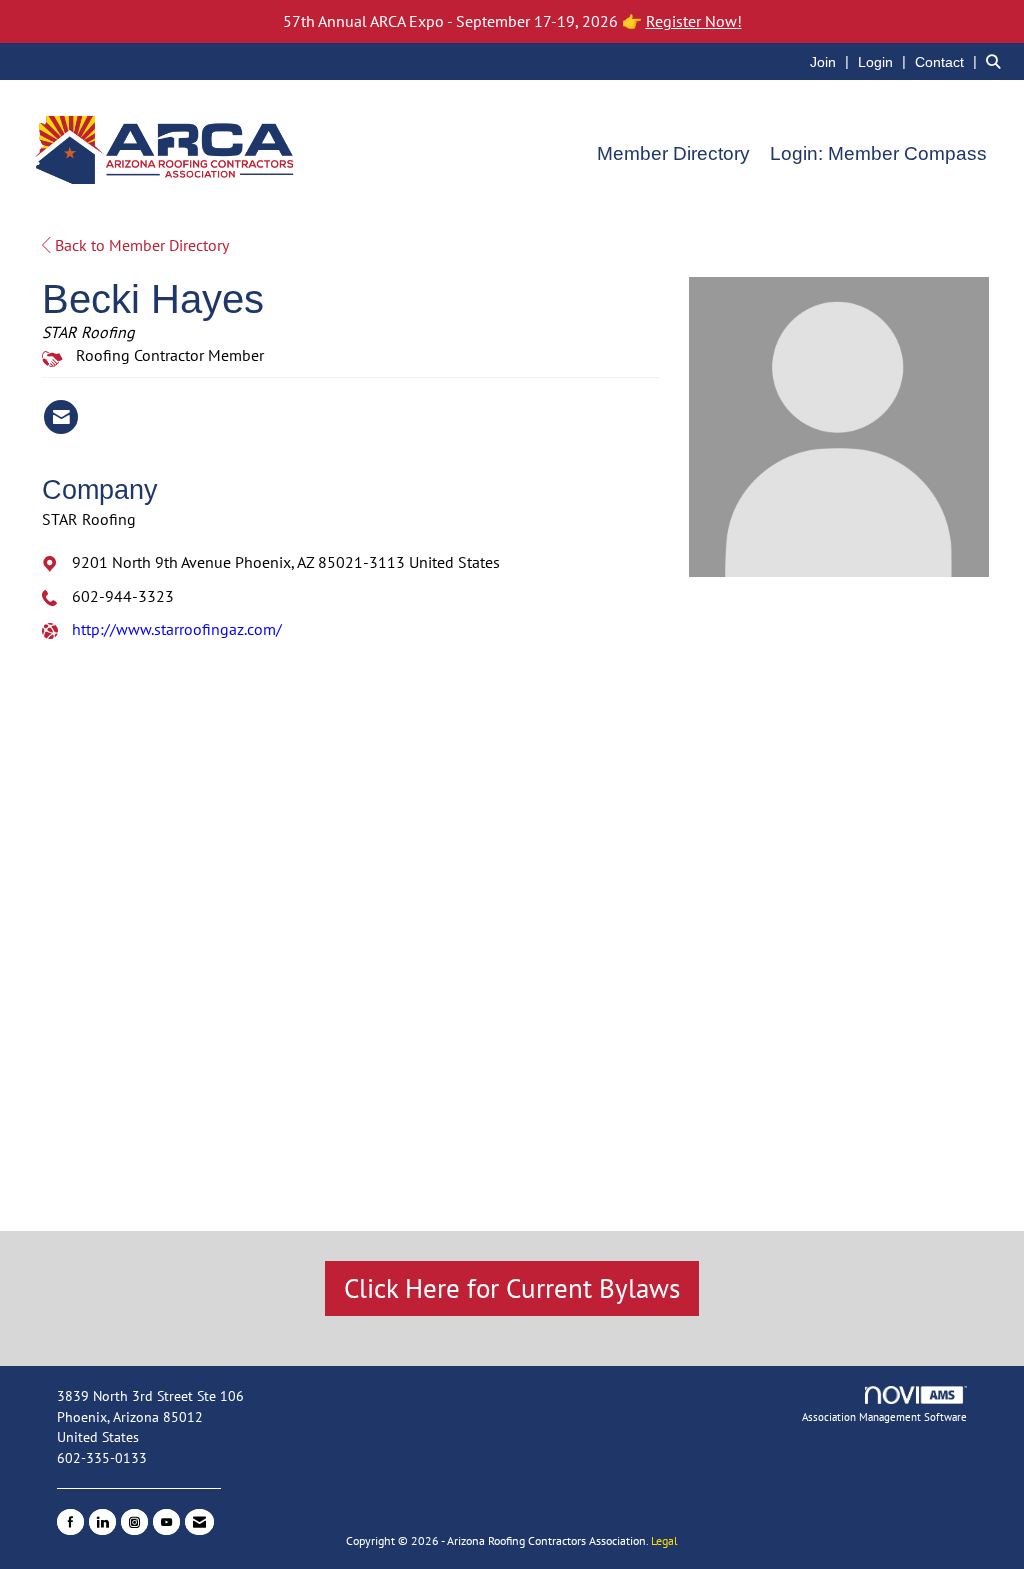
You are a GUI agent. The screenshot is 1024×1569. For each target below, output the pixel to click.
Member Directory (673, 153)
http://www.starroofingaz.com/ (177, 629)
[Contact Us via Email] (199, 1522)
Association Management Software (884, 1417)
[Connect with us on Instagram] (134, 1522)
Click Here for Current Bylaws (512, 1288)
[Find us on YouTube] (166, 1522)
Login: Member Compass (878, 153)
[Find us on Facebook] (70, 1522)
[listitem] (832, 61)
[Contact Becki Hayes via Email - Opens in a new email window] (61, 417)
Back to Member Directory (140, 245)
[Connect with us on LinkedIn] (102, 1522)
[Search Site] (997, 61)
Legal (664, 1540)
